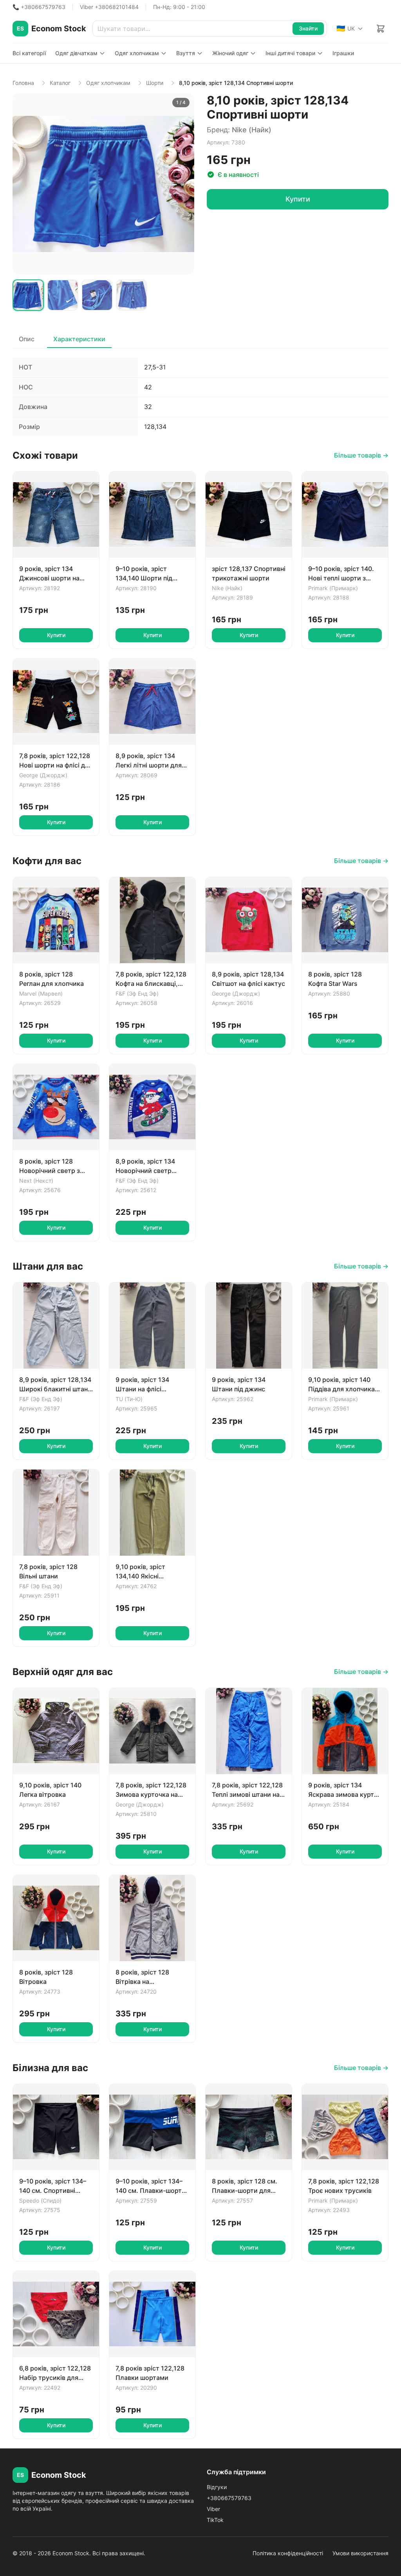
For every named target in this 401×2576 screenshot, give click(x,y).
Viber (213, 2509)
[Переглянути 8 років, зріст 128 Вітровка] (56, 1918)
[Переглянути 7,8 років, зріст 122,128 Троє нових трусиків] (345, 2127)
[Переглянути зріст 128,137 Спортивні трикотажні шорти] (249, 515)
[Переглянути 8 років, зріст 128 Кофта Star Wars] (345, 920)
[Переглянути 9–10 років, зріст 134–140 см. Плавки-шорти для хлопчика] (152, 2127)
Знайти (308, 28)
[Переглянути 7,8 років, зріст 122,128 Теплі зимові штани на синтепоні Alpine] (249, 1731)
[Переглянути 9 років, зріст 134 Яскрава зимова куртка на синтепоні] (345, 1731)
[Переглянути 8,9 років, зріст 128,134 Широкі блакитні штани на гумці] (56, 1326)
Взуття (186, 53)
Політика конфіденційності (288, 2553)
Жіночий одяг (230, 53)
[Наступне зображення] (184, 184)
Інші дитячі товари (290, 53)
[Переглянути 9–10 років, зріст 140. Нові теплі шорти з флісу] (345, 515)
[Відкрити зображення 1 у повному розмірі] (103, 184)
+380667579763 (229, 2498)
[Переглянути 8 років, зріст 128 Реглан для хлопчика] (56, 920)
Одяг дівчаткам (76, 53)
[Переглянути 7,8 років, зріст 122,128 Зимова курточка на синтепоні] (152, 1731)
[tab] (28, 295)
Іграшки (343, 53)
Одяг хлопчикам (137, 53)
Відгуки (217, 2487)
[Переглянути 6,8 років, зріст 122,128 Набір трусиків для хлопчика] (56, 2314)
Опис (27, 339)
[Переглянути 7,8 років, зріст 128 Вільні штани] (56, 1513)
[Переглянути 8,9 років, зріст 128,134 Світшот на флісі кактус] (249, 920)
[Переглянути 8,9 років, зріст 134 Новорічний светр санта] (152, 1107)
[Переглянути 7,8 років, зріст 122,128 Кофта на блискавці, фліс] (152, 920)
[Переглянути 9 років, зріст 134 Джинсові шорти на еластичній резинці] (56, 515)
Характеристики (79, 339)
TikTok (215, 2520)
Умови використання (360, 2553)
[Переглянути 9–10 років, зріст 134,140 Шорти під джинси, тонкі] (152, 515)
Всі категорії (29, 53)
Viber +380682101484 (109, 7)
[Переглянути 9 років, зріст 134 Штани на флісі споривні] (152, 1326)
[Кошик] (381, 29)
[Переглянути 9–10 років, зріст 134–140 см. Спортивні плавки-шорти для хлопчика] (56, 2127)
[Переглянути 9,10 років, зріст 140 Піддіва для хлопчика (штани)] (345, 1326)
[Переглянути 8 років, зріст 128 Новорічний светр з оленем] (56, 1107)
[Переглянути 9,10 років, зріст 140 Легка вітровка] (56, 1731)
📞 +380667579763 (39, 7)
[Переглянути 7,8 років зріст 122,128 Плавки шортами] (152, 2314)
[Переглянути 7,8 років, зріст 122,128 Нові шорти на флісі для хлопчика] (56, 702)
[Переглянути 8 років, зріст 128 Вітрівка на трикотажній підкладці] (152, 1918)
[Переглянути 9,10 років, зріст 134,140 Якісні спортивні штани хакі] (152, 1513)
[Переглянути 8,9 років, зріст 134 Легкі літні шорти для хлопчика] (152, 702)
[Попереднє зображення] (23, 184)
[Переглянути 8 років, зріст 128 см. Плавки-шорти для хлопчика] (249, 2127)
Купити (298, 199)
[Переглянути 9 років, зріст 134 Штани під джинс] (249, 1326)
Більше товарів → (361, 455)
